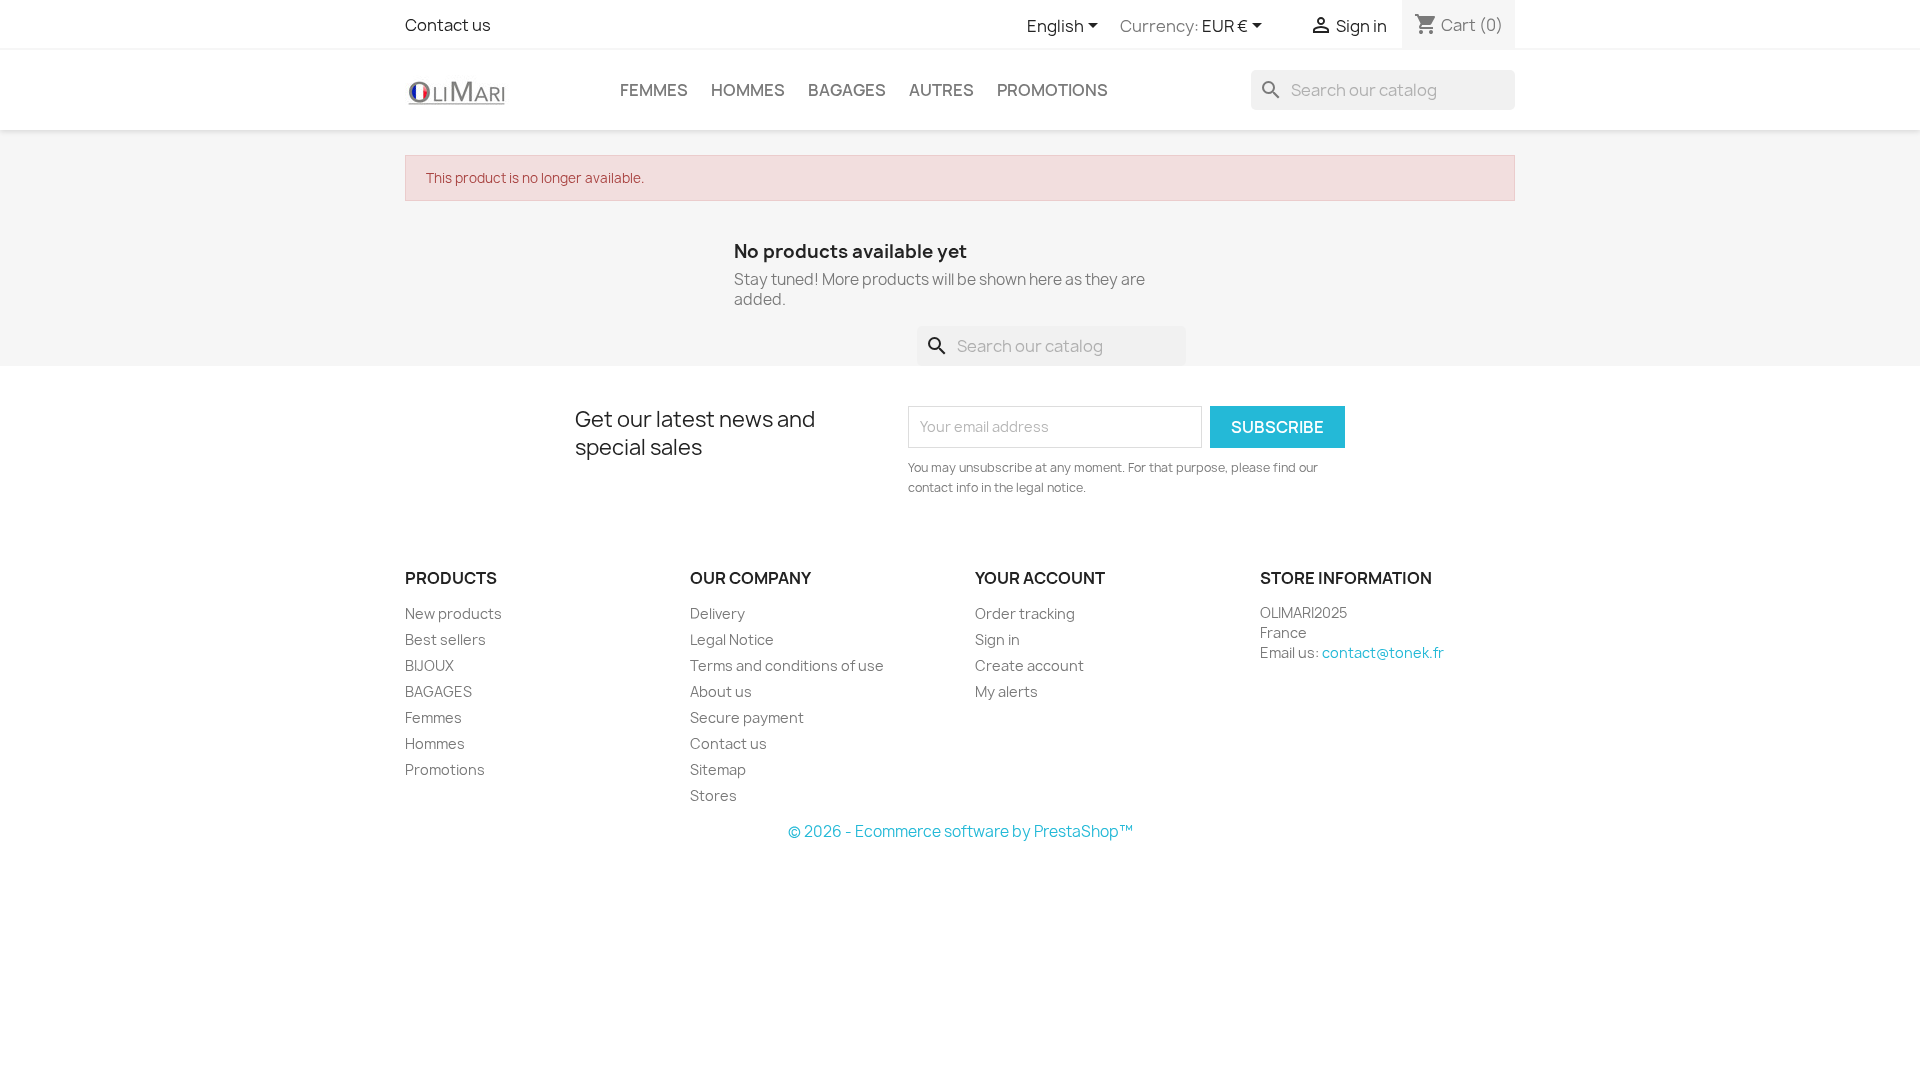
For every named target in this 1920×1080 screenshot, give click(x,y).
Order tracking (1025, 613)
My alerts (1006, 691)
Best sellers (445, 639)
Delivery (717, 613)
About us (721, 691)
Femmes (654, 90)
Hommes (748, 90)
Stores (713, 795)
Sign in (997, 639)
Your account (1040, 578)
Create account (1029, 665)
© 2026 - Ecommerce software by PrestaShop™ (960, 831)
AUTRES (941, 90)
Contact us (448, 25)
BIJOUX (429, 665)
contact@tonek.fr (1383, 652)
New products (453, 613)
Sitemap (718, 769)
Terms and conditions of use (787, 665)
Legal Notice (732, 639)
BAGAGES (847, 90)
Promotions (1052, 90)
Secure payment (747, 717)
